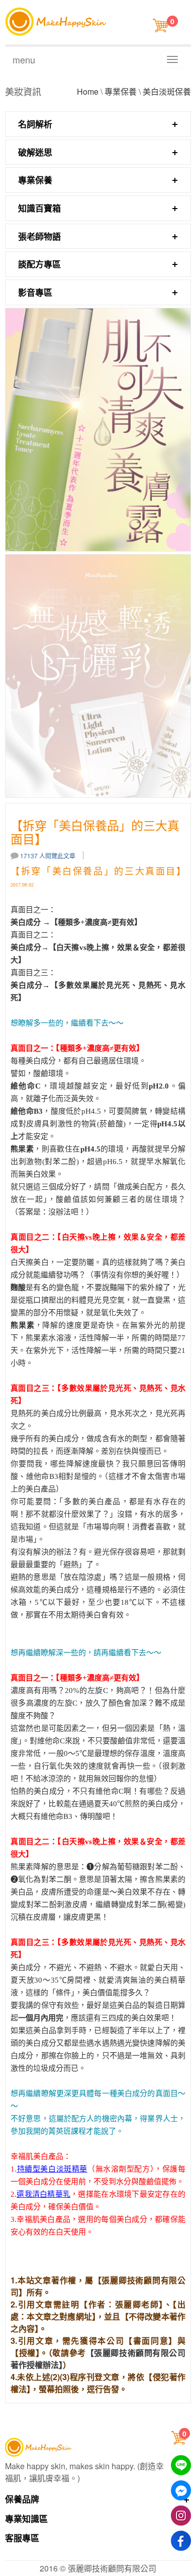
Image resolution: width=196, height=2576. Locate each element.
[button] (180, 2437)
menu (24, 59)
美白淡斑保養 (167, 91)
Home (88, 91)
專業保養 (121, 91)
